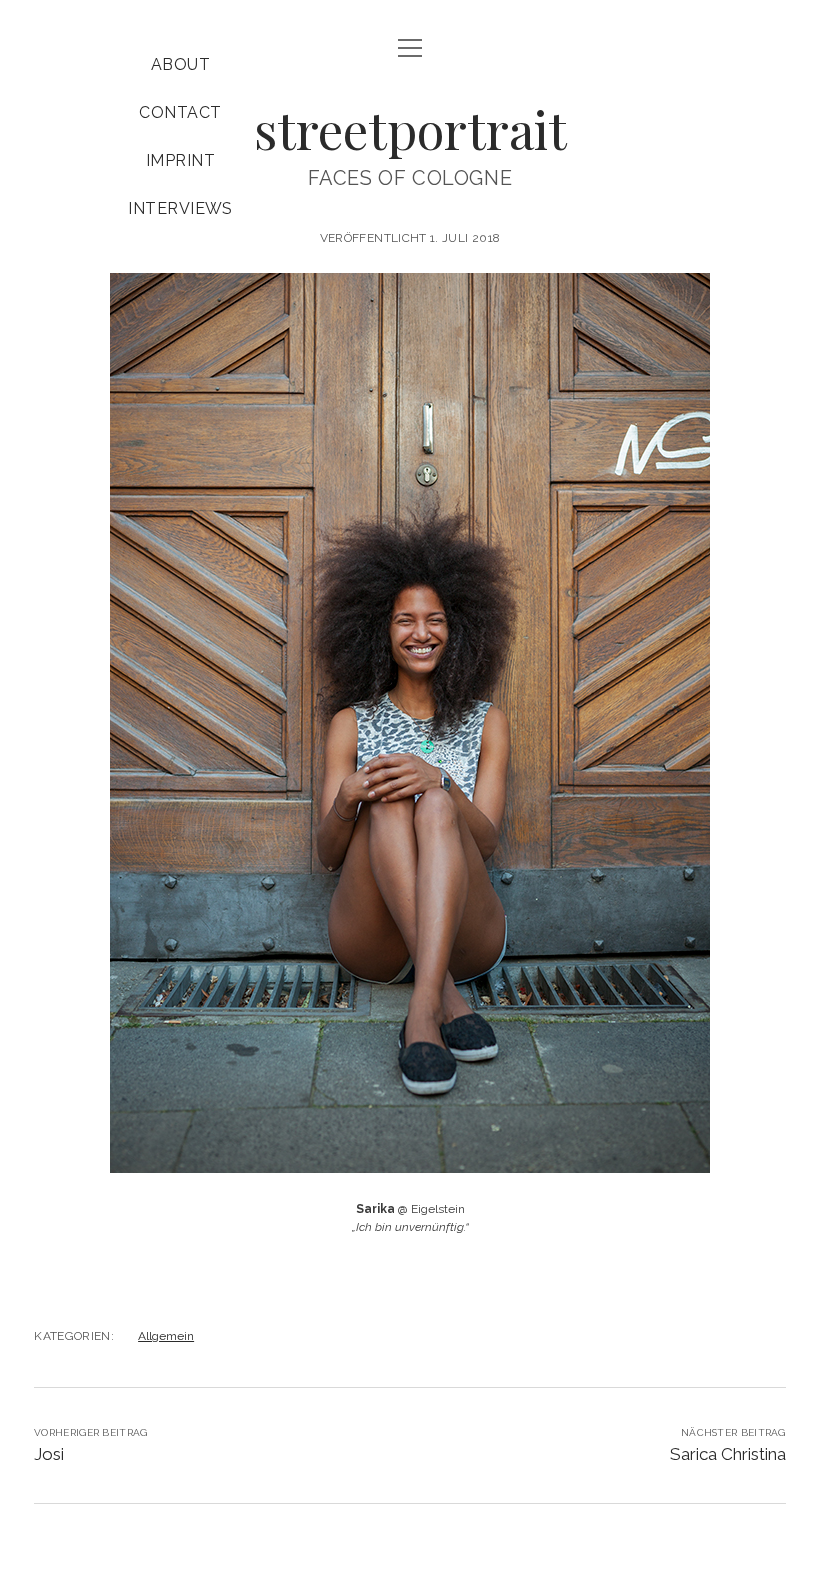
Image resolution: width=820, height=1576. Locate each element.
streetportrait (410, 129)
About (180, 64)
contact (180, 112)
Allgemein (166, 1336)
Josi (49, 1454)
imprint (180, 160)
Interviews (180, 208)
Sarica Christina (728, 1454)
